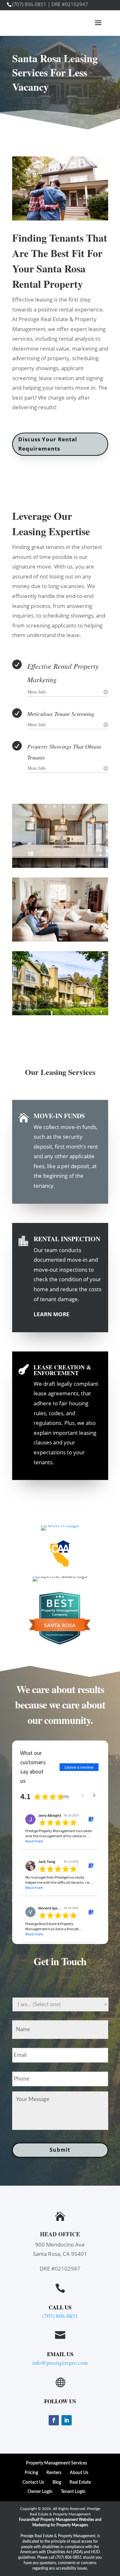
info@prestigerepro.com (60, 2363)
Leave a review (79, 1767)
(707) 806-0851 (29, 4)
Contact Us (33, 2482)
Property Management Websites (67, 2520)
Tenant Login (73, 2492)
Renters (54, 2473)
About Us (79, 2473)
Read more (34, 1841)
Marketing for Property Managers (60, 2525)
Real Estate (80, 2482)
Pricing (31, 2473)
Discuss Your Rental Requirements (48, 444)
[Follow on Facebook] (54, 2420)
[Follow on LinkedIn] (67, 2420)
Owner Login (40, 2492)
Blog (57, 2482)
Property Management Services (56, 2463)
